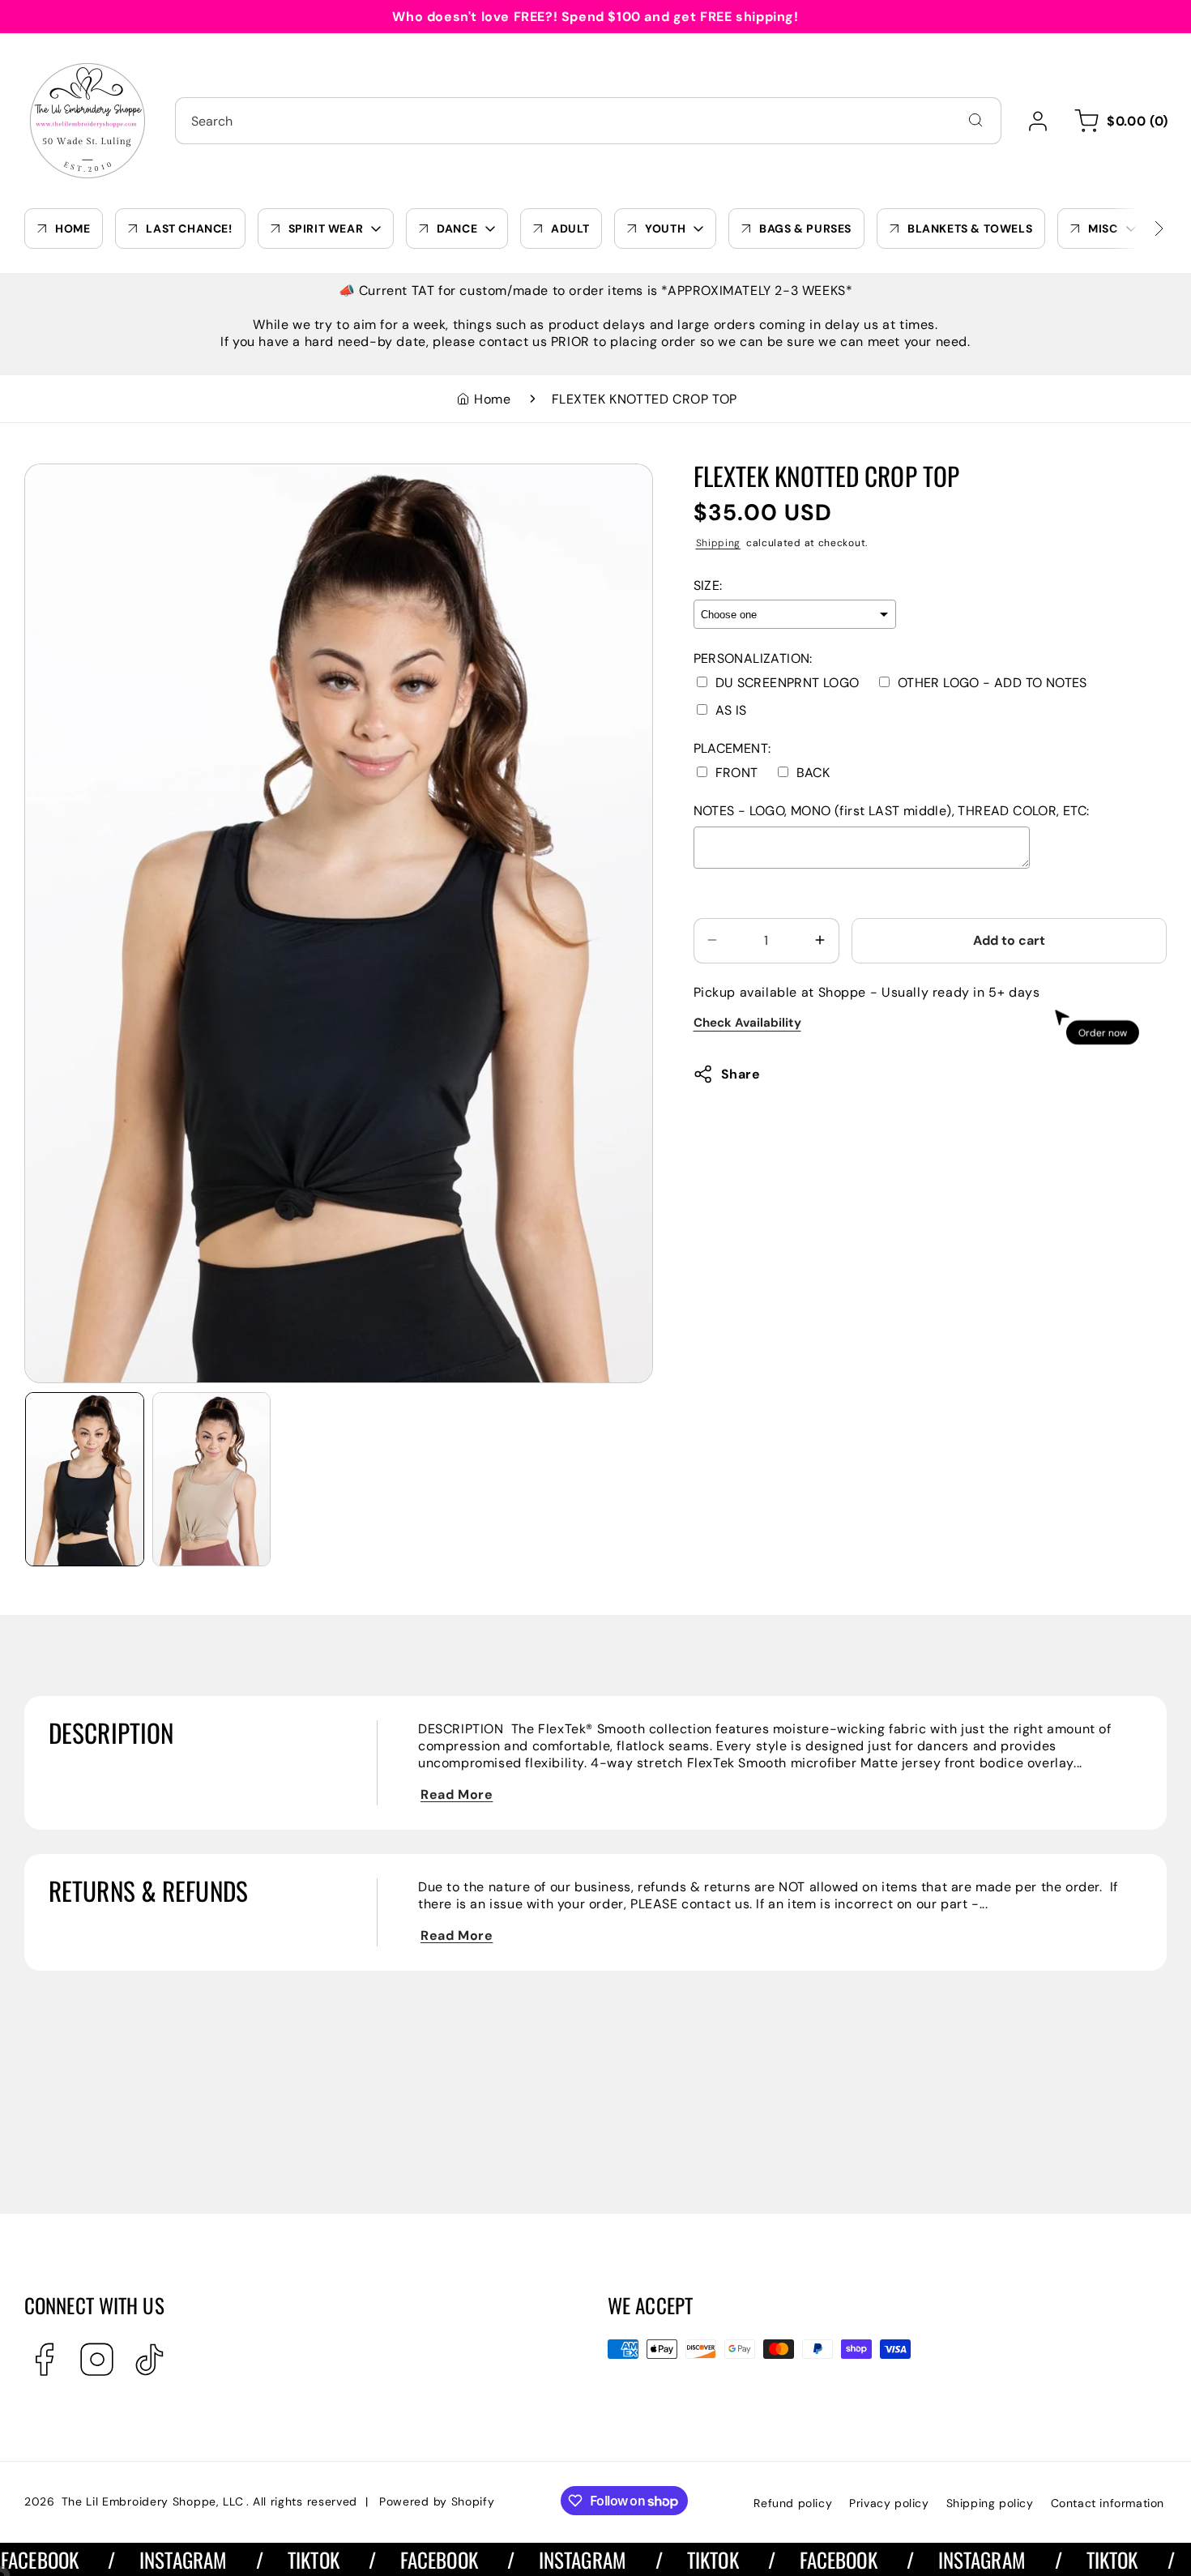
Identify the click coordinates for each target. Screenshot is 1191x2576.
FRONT (737, 772)
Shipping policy (990, 2503)
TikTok (257, 2559)
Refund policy (793, 2503)
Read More (457, 1794)
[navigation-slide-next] (1138, 229)
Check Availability (747, 1022)
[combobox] (588, 121)
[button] (1118, 121)
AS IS (731, 709)
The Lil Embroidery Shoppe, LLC (153, 2501)
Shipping (719, 542)
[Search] (975, 120)
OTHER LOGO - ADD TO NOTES (992, 682)
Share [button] (741, 1074)
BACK (813, 772)
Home (492, 399)
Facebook (382, 2559)
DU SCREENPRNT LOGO (788, 682)
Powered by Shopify (437, 2501)
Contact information (1108, 2503)
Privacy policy (889, 2503)
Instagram (126, 2559)
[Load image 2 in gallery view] (212, 1479)
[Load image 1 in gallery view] (85, 1479)
